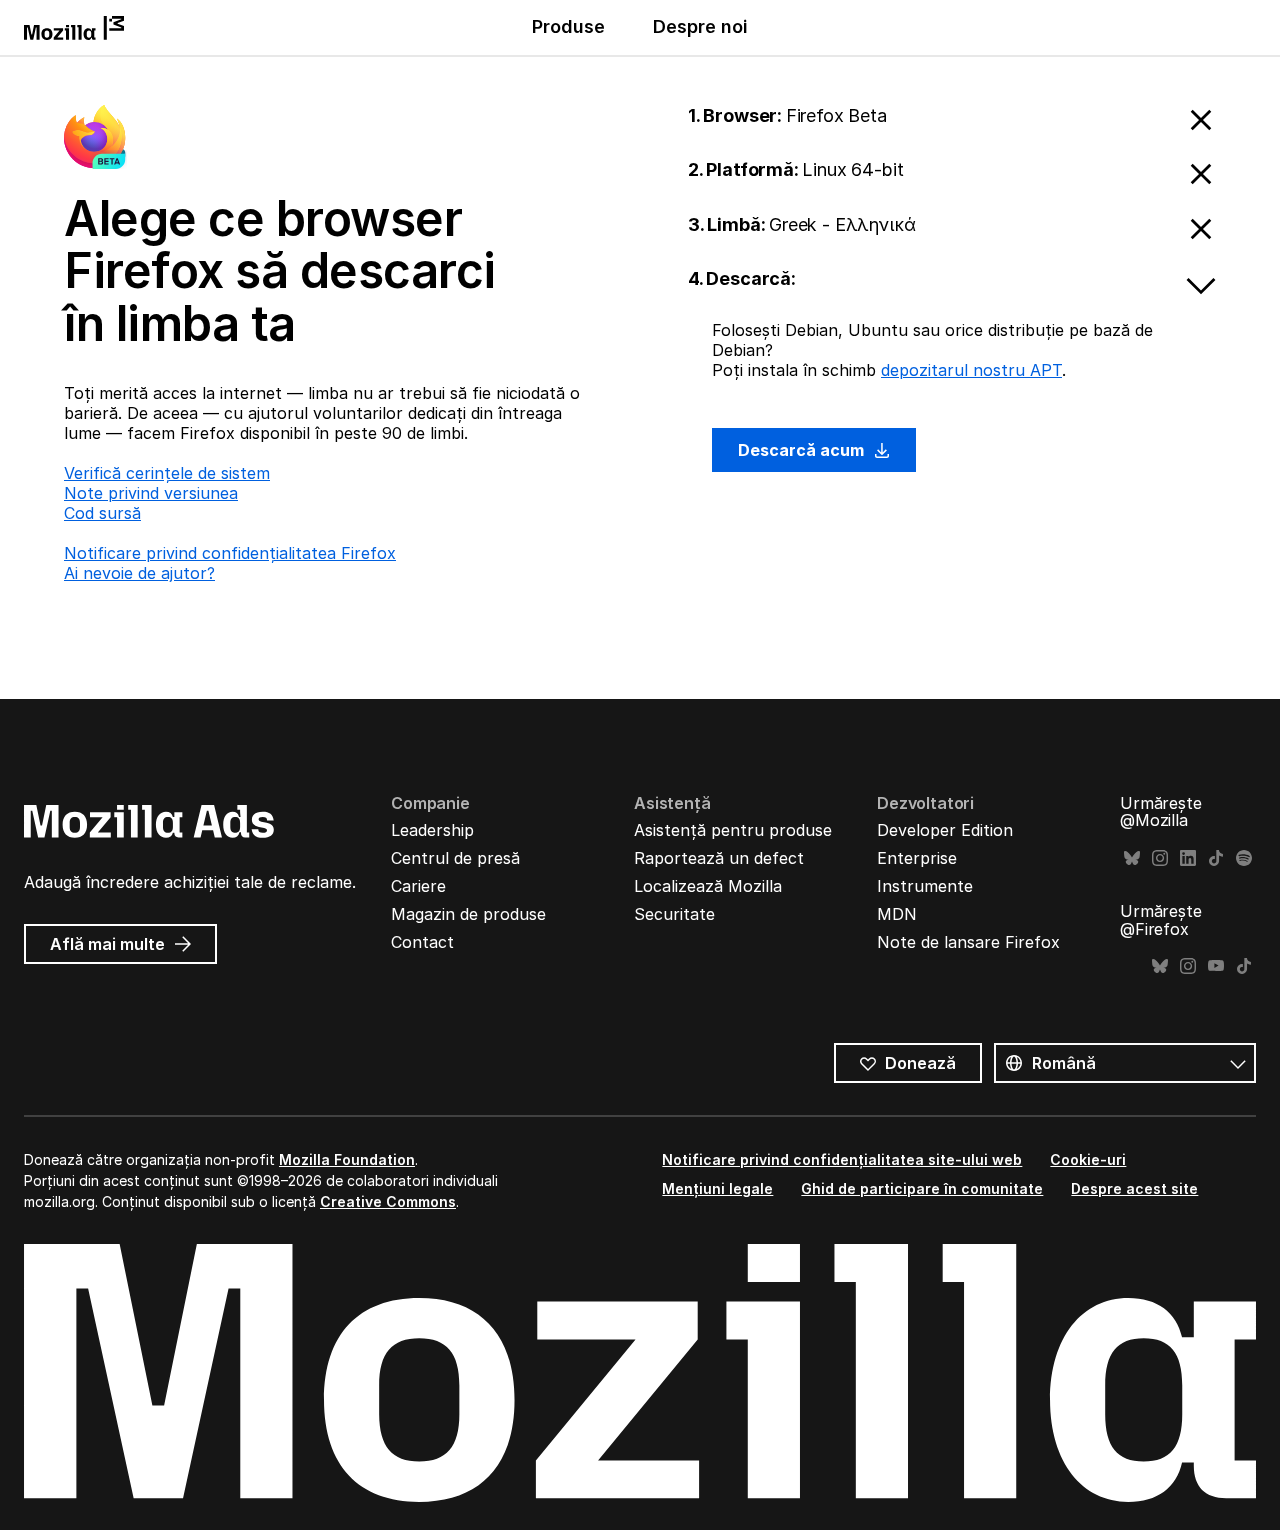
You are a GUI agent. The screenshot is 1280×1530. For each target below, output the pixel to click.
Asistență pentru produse (733, 830)
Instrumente (925, 886)
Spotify (1244, 858)
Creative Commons (388, 1201)
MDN (897, 914)
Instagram (1160, 858)
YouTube (1216, 966)
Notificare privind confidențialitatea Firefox (230, 553)
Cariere (418, 886)
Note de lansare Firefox (968, 942)
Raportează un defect (719, 858)
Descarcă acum (803, 450)
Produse (568, 26)
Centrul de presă (455, 858)
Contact (422, 942)
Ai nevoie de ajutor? (139, 573)
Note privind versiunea (151, 493)
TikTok (1216, 858)
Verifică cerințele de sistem (167, 473)
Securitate (674, 914)
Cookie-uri (1088, 1159)
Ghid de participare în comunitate (922, 1188)
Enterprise (917, 858)
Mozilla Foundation (347, 1159)
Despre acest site (1134, 1188)
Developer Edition (945, 830)
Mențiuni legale (717, 1188)
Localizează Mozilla (708, 886)
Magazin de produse (468, 914)
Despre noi (700, 26)
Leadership (432, 830)
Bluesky (1132, 858)
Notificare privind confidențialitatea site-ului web (842, 1159)
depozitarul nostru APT (971, 370)
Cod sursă (102, 513)
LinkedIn (1188, 858)
